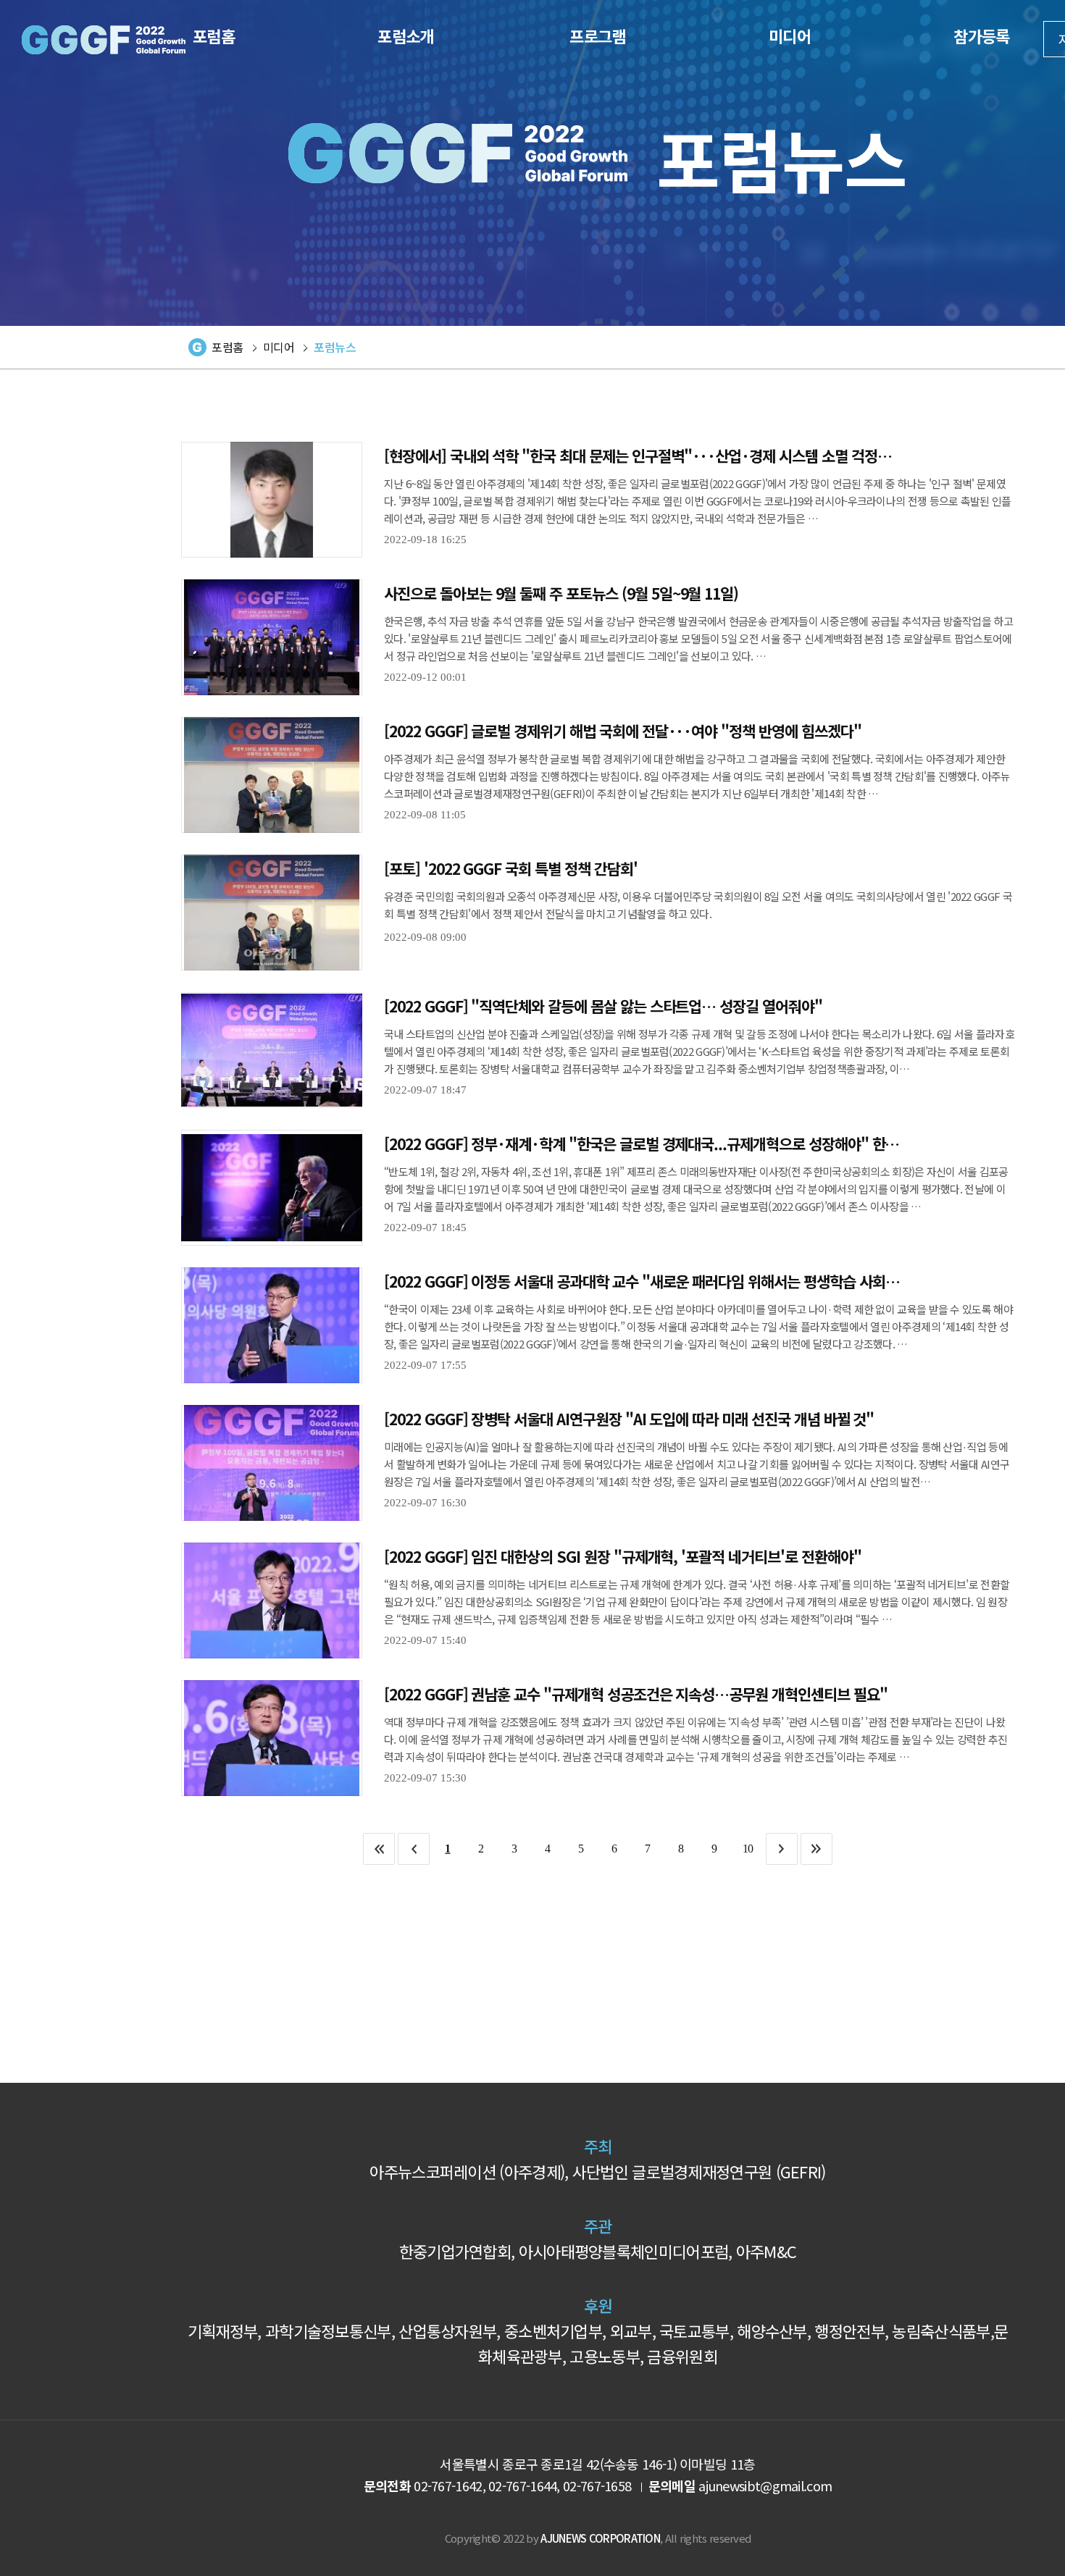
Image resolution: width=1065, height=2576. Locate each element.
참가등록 (981, 35)
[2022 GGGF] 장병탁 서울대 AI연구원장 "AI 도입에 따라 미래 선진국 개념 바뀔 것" (629, 1418)
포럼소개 (405, 35)
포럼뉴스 (335, 347)
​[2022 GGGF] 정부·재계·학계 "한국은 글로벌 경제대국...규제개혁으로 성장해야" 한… (642, 1143)
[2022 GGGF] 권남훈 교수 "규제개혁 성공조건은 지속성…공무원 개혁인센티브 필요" (636, 1693)
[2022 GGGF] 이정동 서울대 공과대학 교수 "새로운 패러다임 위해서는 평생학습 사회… (642, 1280)
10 (748, 1849)
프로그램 (597, 35)
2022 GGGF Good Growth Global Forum (104, 40)
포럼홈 (214, 35)
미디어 (790, 35)
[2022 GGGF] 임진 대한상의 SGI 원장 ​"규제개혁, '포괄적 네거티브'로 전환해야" (622, 1556)
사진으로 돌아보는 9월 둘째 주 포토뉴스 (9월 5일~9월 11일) (561, 592)
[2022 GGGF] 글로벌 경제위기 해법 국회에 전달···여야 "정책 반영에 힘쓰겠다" (623, 730)
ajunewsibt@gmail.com (765, 2485)
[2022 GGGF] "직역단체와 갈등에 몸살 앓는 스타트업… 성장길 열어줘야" (603, 1005)
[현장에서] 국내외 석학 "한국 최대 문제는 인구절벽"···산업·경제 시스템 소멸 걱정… (638, 455)
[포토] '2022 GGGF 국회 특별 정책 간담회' (511, 868)
